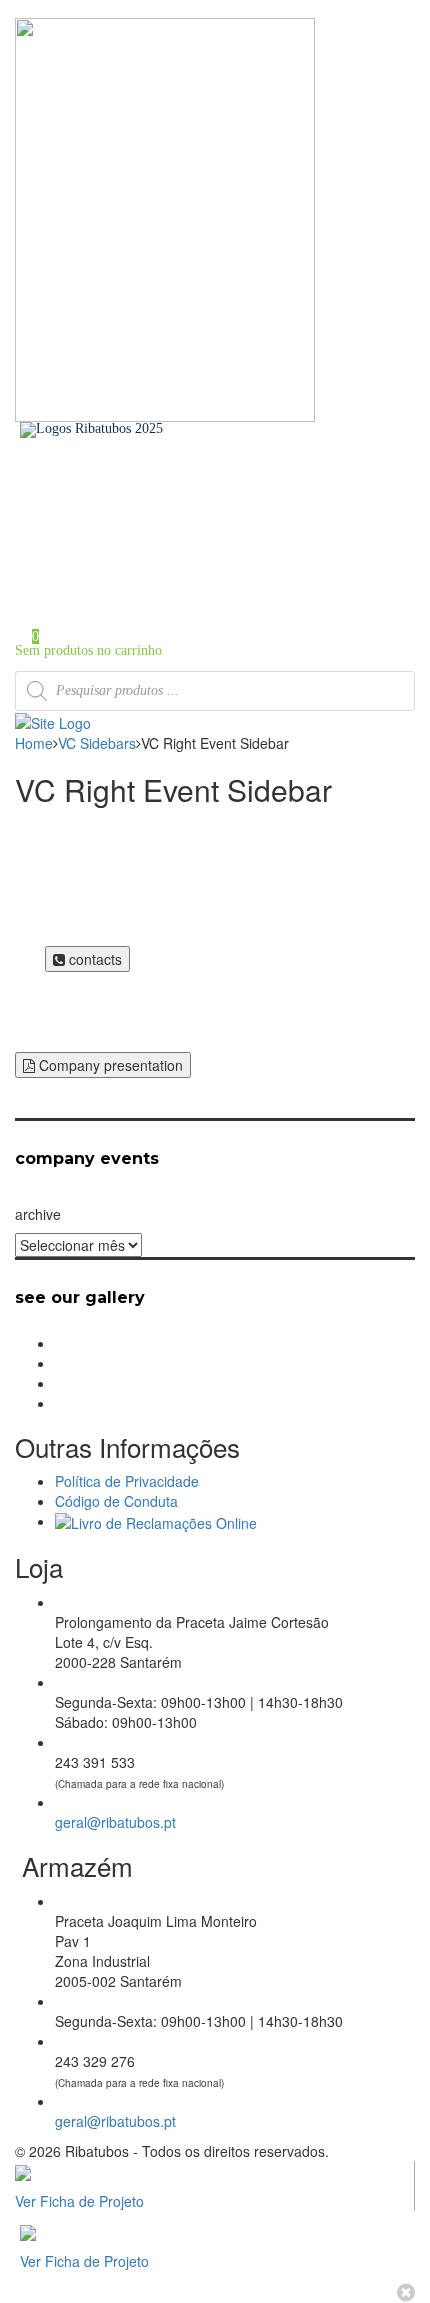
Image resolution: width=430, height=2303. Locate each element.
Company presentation (109, 1065)
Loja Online (89, 531)
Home (72, 489)
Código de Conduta (116, 1501)
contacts (93, 959)
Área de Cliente (99, 573)
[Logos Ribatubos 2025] (91, 428)
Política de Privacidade (127, 1481)
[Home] (53, 721)
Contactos (82, 559)
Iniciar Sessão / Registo (121, 597)
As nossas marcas (103, 517)
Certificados (89, 545)
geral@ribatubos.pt (115, 1822)
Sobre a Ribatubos (106, 503)
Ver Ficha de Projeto (79, 2201)
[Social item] (20, 444)
